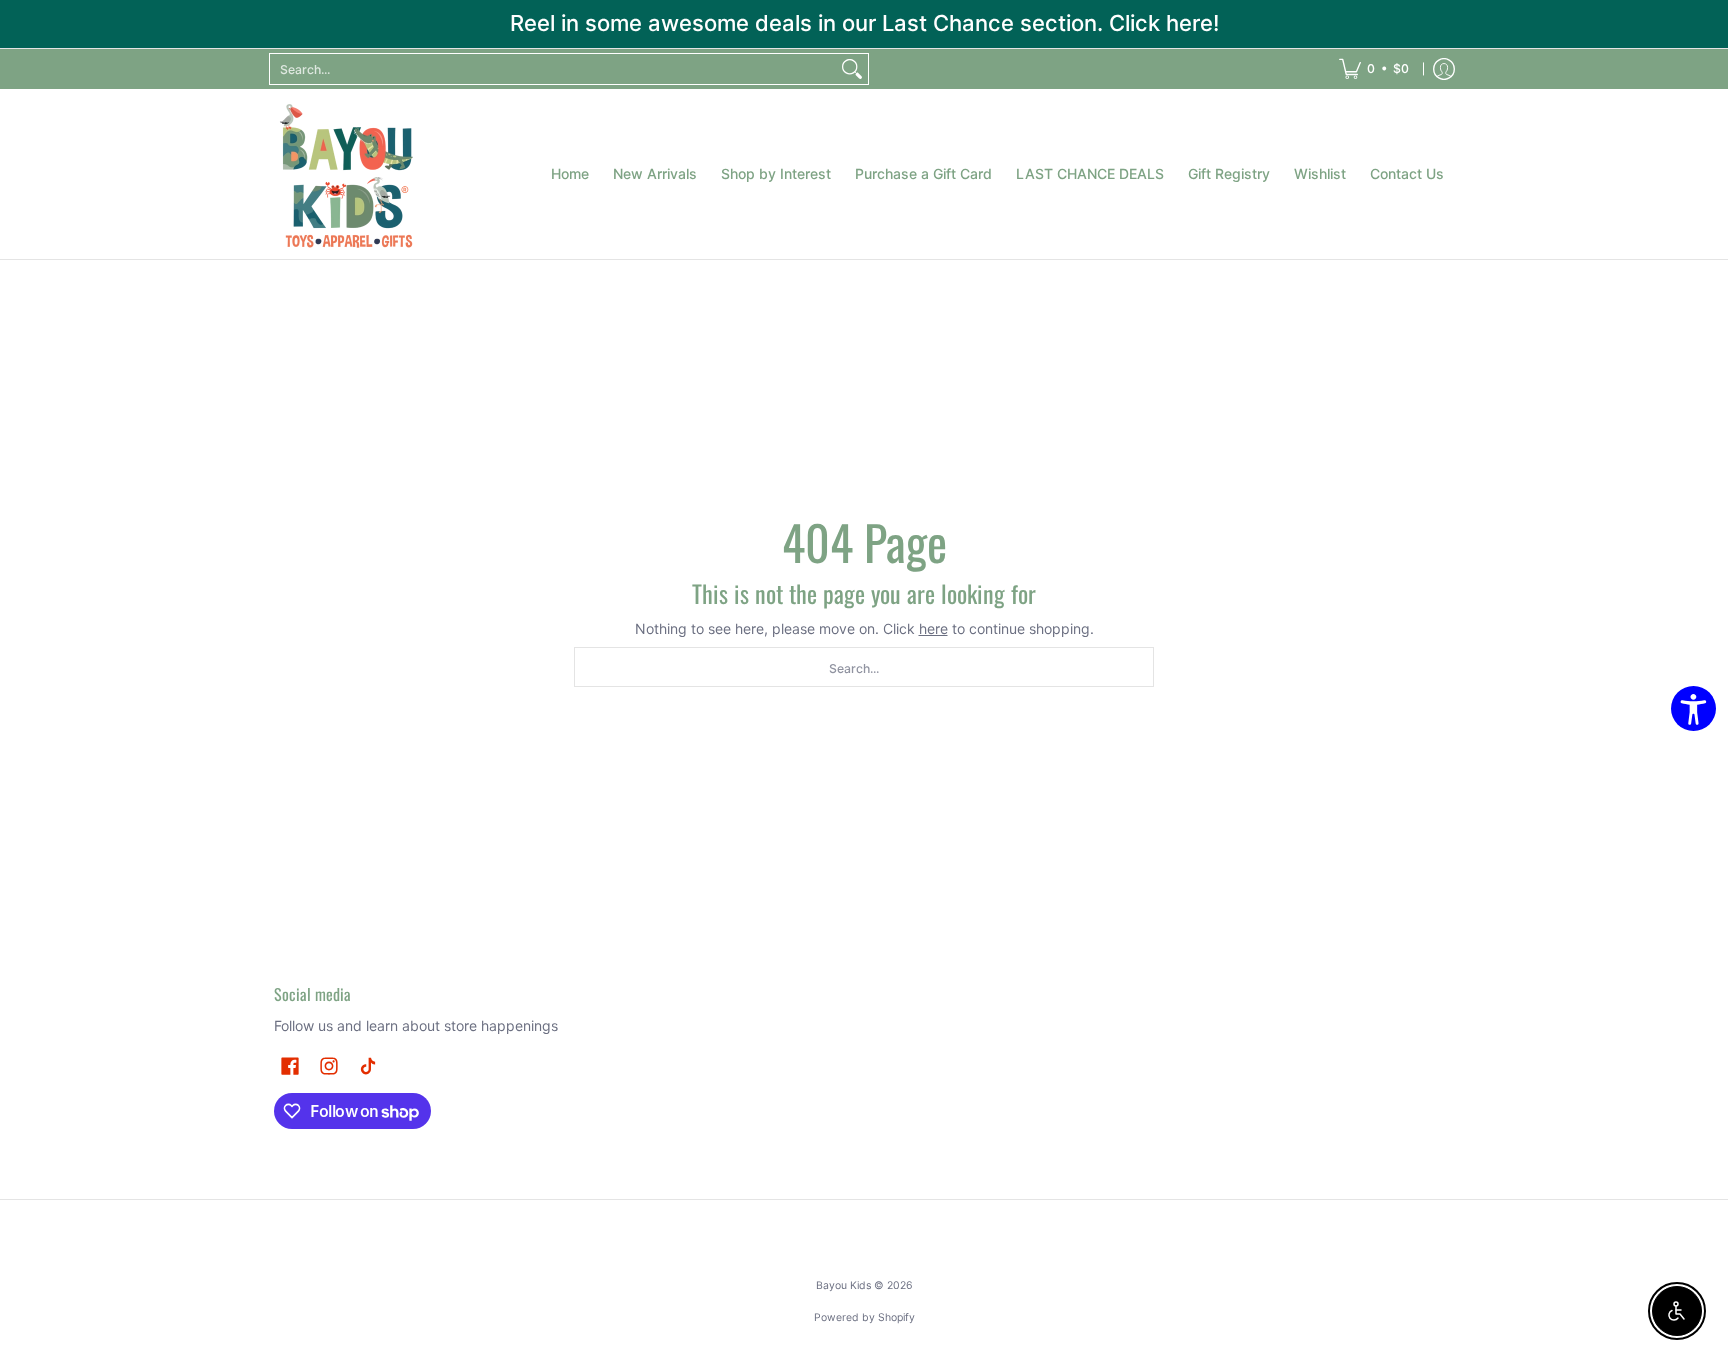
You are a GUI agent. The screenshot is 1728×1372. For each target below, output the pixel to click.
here (933, 628)
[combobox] (553, 69)
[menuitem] (1374, 69)
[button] (290, 1065)
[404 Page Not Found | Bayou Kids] (349, 174)
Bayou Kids (843, 1285)
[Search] (852, 69)
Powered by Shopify (864, 1317)
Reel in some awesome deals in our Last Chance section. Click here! (864, 23)
